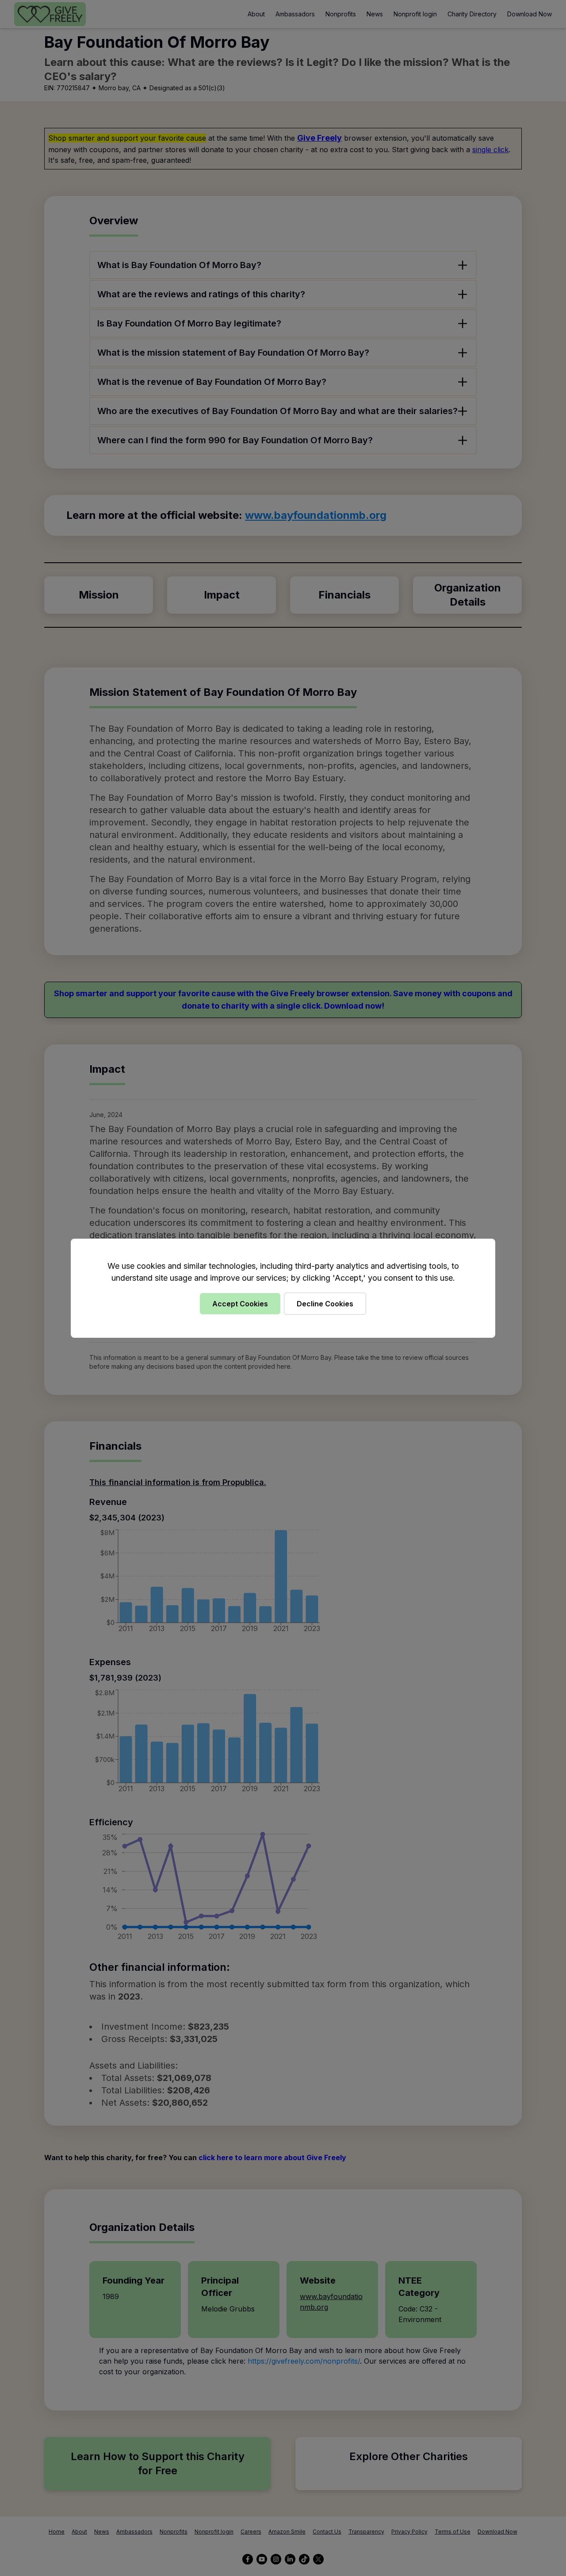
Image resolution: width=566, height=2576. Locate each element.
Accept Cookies (240, 1304)
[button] (283, 1288)
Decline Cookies (325, 1304)
